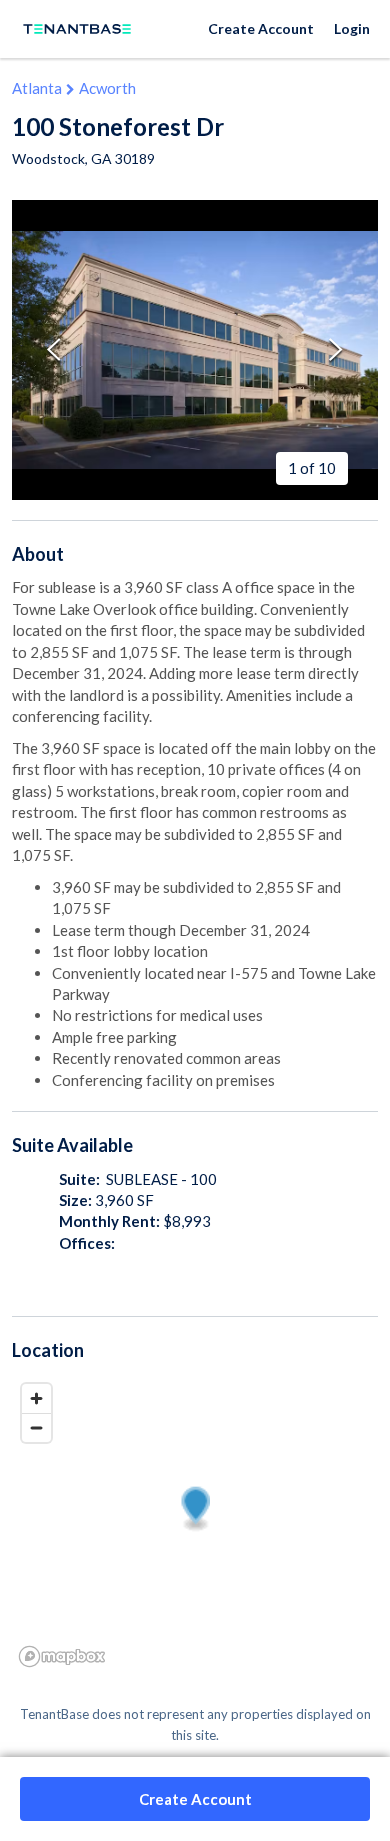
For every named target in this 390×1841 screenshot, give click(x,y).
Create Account (261, 28)
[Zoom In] (36, 1398)
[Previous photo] (54, 349)
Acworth (107, 88)
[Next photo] (336, 349)
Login (352, 28)
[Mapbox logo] (62, 1656)
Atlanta (37, 88)
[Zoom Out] (36, 1427)
